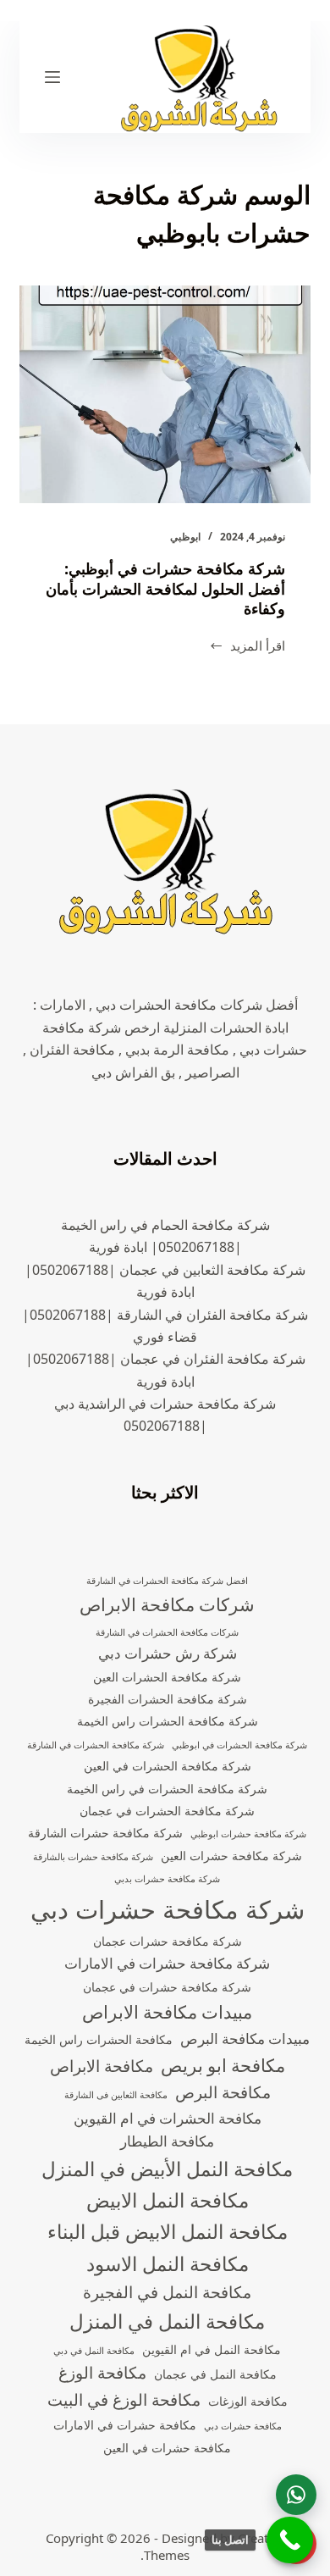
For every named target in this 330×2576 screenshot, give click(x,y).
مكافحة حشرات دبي (243, 2426)
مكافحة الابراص (102, 2066)
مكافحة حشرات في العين (167, 2448)
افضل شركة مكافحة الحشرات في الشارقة (167, 1581)
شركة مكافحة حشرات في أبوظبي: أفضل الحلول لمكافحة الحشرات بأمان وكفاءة (165, 588)
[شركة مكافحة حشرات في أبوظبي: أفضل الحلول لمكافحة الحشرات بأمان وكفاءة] (165, 394)
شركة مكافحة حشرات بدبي (167, 1879)
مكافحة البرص (223, 2092)
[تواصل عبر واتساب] (296, 2495)
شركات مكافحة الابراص (167, 1604)
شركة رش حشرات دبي (168, 1653)
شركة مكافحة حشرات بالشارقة (93, 1857)
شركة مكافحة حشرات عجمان (168, 1941)
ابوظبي (185, 537)
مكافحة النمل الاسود (168, 2264)
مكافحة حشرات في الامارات (125, 2425)
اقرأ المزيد (258, 647)
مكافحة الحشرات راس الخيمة (99, 2039)
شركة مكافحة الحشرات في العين (168, 1766)
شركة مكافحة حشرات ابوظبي (248, 1834)
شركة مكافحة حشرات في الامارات (167, 1963)
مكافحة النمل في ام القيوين (212, 2349)
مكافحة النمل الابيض (168, 2200)
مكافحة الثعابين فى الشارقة (116, 2095)
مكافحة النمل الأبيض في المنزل (167, 2169)
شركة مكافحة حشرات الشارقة (105, 1833)
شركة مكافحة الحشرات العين (167, 1677)
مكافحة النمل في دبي (94, 2351)
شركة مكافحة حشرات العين (231, 1856)
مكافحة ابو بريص (223, 2065)
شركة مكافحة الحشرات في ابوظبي (239, 1745)
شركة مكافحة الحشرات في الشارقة (96, 1745)
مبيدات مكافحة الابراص (167, 2012)
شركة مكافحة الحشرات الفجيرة (168, 1699)
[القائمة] (52, 77)
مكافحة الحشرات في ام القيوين (168, 2118)
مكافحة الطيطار (167, 2141)
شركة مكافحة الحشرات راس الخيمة (168, 1721)
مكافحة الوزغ (102, 2373)
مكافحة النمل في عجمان (215, 2374)
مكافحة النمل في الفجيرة (167, 2292)
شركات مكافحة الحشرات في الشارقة (167, 1632)
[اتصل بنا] (290, 2540)
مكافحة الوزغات (248, 2401)
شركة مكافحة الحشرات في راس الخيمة (167, 1789)
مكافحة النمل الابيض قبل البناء (168, 2232)
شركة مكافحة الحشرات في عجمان (167, 1811)
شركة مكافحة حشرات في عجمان (167, 1987)
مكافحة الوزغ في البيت (124, 2400)
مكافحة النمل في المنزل (167, 2321)
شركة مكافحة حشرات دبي (168, 1909)
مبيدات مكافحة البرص (245, 2039)
